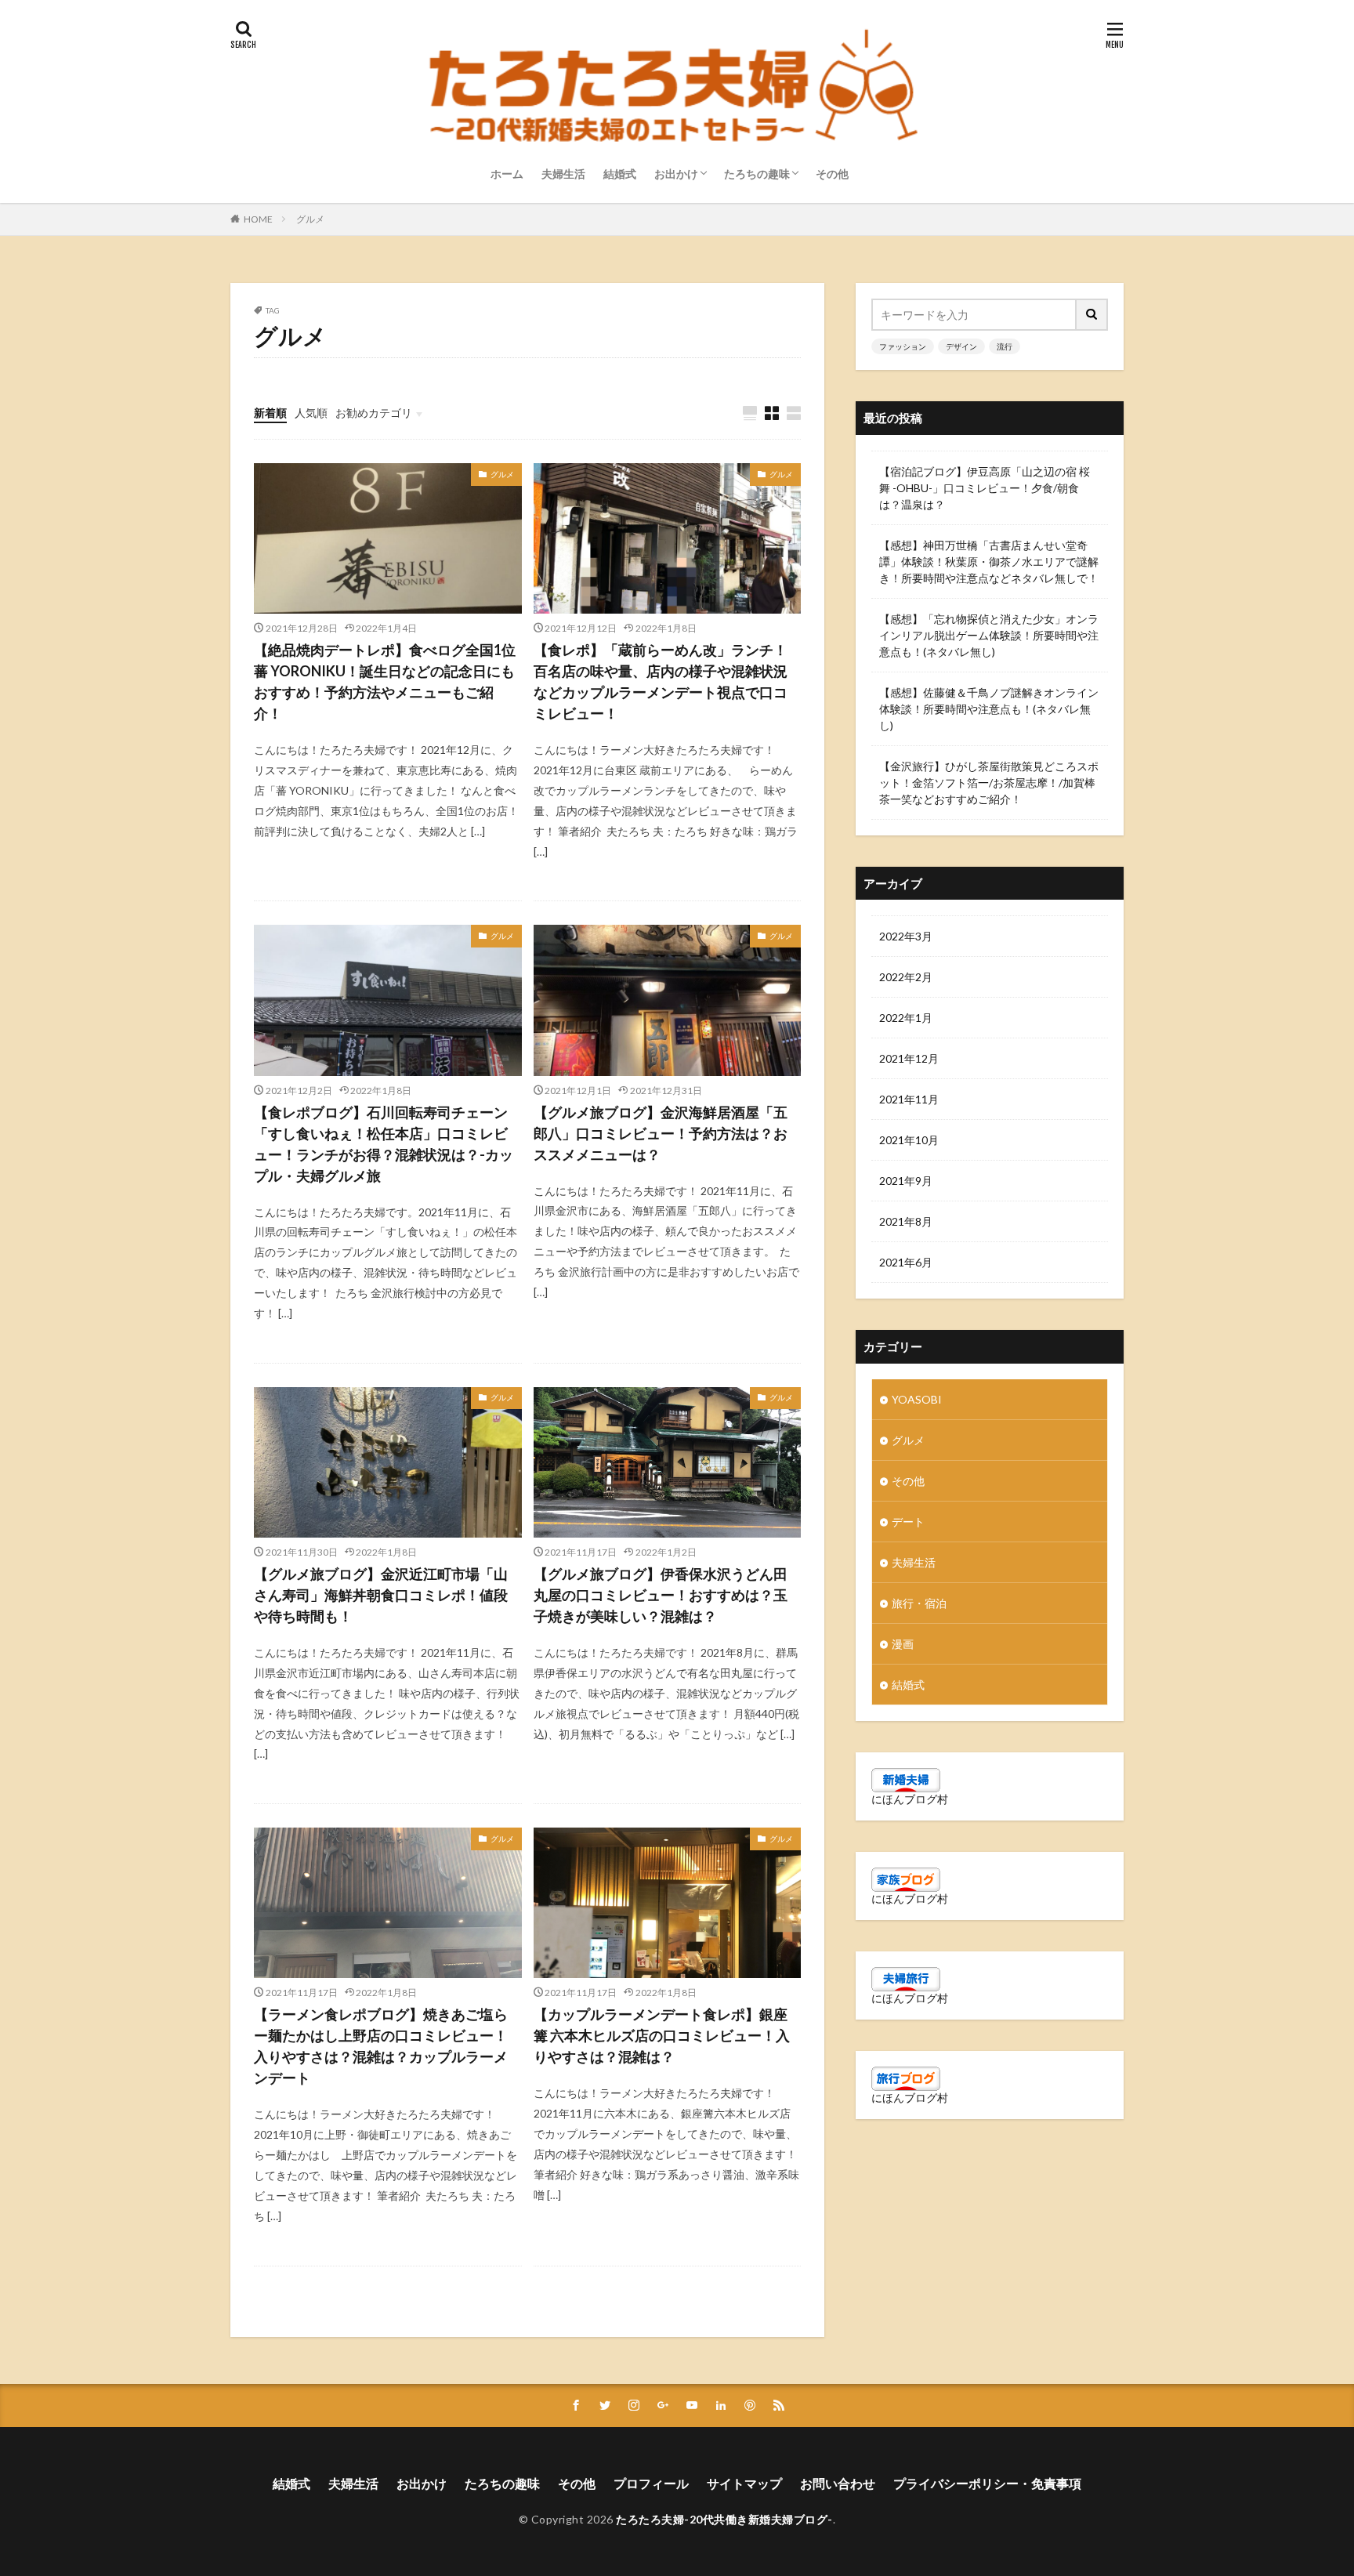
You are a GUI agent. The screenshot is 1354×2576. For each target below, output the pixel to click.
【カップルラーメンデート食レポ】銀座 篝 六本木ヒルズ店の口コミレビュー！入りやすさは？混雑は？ (662, 2035)
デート (908, 1522)
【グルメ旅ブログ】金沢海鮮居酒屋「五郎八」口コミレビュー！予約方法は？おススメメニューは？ (661, 1133)
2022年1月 (906, 1018)
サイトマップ (744, 2483)
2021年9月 (906, 1181)
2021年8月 (906, 1221)
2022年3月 (906, 936)
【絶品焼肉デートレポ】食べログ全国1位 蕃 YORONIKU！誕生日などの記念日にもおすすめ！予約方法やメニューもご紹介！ (385, 681)
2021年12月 (909, 1058)
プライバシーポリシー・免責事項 (987, 2483)
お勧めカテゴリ (374, 413)
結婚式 (620, 174)
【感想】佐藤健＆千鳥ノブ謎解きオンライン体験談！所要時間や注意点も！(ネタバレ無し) (989, 709)
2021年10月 (909, 1140)
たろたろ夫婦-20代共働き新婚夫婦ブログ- (724, 2519)
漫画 (903, 1644)
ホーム (507, 174)
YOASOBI (917, 1399)
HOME (258, 219)
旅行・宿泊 (919, 1603)
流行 (1005, 346)
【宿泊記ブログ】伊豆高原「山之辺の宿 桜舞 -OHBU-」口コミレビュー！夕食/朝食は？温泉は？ (985, 488)
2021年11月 (909, 1099)
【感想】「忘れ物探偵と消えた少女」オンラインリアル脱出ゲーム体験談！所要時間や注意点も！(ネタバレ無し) (989, 635)
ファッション (903, 346)
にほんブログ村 (910, 1799)
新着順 (270, 413)
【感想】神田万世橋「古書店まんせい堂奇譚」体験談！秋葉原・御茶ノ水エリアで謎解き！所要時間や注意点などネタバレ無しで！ (989, 562)
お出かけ (676, 174)
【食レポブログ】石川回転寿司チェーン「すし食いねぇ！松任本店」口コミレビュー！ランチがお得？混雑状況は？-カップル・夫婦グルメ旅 (384, 1144)
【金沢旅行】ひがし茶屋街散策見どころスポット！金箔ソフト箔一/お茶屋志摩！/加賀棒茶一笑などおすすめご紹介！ (989, 783)
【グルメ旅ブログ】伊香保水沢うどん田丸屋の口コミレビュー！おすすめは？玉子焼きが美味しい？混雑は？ (661, 1595)
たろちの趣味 (757, 174)
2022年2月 (906, 977)
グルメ (310, 219)
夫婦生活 (563, 174)
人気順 (311, 413)
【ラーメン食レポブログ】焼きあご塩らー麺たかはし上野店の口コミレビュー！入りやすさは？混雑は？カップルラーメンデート (381, 2046)
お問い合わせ (838, 2483)
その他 (832, 174)
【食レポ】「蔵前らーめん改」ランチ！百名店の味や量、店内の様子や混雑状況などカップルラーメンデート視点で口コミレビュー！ (661, 681)
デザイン (961, 346)
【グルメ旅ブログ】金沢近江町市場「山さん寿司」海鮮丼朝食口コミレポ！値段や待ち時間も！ (381, 1595)
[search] (1092, 315)
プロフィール (651, 2483)
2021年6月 (906, 1262)
